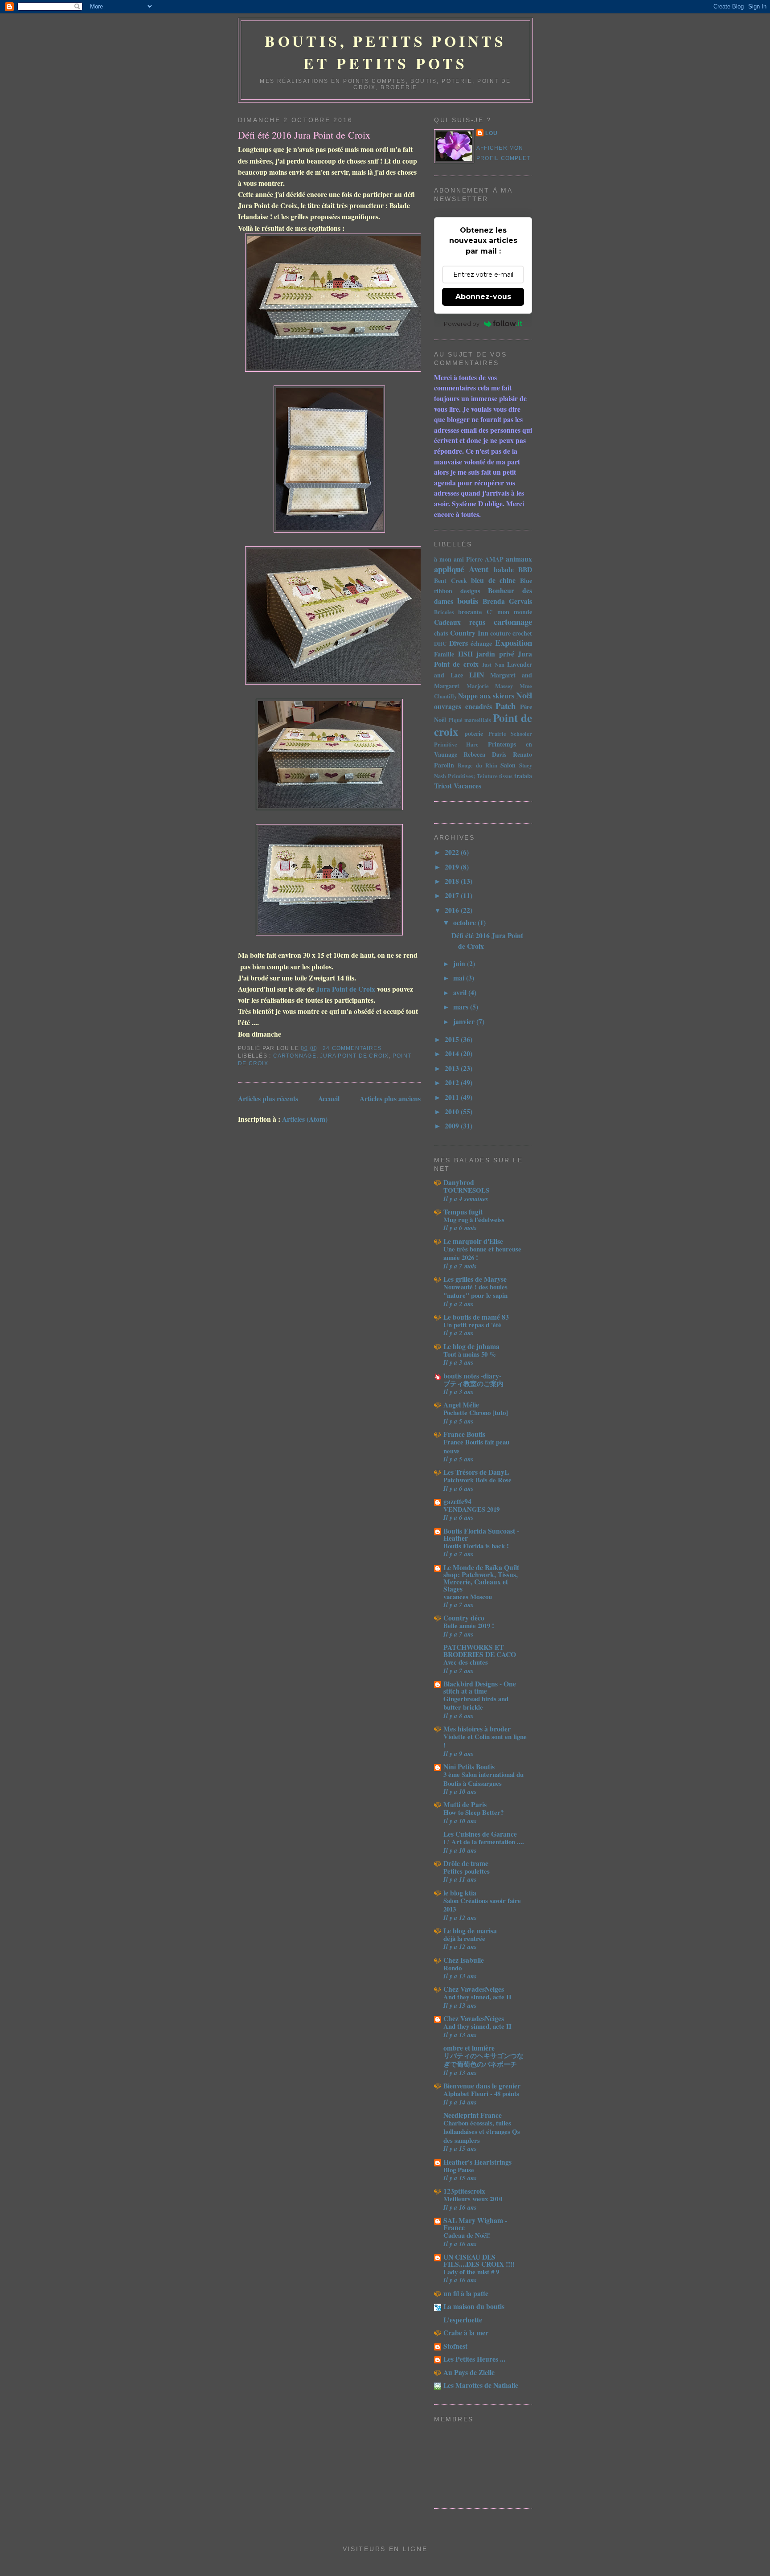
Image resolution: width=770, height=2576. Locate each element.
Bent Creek (451, 580)
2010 (453, 1111)
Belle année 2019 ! (469, 1625)
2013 (453, 1068)
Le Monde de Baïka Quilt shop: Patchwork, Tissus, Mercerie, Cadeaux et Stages (481, 1578)
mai (460, 978)
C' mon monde (510, 612)
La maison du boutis (474, 2306)
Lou (492, 133)
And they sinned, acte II (477, 1997)
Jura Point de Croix (346, 989)
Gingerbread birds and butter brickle (476, 1703)
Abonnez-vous (483, 297)
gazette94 (457, 1501)
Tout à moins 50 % (470, 1354)
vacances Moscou (468, 1596)
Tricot (443, 786)
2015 (453, 1039)
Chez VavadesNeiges (474, 1989)
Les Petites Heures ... (474, 2359)
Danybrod (459, 1182)
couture (500, 633)
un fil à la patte (466, 2293)
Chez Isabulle (464, 1960)
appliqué (449, 569)
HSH (465, 654)
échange (481, 643)
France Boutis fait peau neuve (476, 1446)
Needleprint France (473, 2115)
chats (441, 633)
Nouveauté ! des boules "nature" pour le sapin (475, 1291)
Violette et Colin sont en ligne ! (485, 1741)
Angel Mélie (461, 1405)
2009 (453, 1126)
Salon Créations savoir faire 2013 (482, 1905)
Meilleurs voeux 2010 (473, 2199)
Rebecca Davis (485, 754)
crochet (522, 633)
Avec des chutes (466, 1662)
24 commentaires (352, 1048)
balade (504, 569)
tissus (506, 776)
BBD (525, 569)
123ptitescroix (464, 2191)
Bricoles (444, 612)
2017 (453, 895)
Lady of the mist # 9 (471, 2272)
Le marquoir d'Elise (473, 1241)
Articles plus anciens (390, 1098)
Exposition (514, 642)
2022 (453, 852)
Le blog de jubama (471, 1346)
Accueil (329, 1098)
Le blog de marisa (470, 1930)
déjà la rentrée (464, 1938)
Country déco (464, 1618)
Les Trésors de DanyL (476, 1472)
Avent (479, 569)
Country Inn (469, 633)
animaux (519, 559)
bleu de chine (493, 580)
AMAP (494, 559)
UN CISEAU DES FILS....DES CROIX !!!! (479, 2260)
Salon (508, 765)
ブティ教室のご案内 (473, 1383)
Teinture (487, 776)
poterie (474, 733)
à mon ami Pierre (458, 559)
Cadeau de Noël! (467, 2235)
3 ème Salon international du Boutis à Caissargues (483, 1778)
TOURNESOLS (466, 1190)
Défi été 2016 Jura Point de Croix (304, 135)
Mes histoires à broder (477, 1729)
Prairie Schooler (510, 734)
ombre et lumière (469, 2048)
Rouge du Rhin (477, 765)
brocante (470, 612)
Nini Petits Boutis (469, 1766)
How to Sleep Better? (473, 1812)
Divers (459, 643)
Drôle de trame (466, 1863)
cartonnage (295, 1056)
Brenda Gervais (507, 601)
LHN (477, 675)
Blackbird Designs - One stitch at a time (480, 1687)
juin (460, 963)
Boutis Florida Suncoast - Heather (481, 1534)
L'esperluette (463, 2320)
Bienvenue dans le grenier (482, 2086)
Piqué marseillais (470, 720)
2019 (453, 867)
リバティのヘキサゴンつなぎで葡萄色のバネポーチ (483, 2060)
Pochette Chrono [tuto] (476, 1412)
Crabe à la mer (466, 2332)
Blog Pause (459, 2170)
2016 (453, 910)
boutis (468, 601)
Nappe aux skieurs (486, 695)
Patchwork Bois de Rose (477, 1480)
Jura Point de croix (354, 1056)
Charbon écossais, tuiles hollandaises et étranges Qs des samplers (482, 2131)
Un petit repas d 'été (472, 1325)
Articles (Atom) (305, 1119)
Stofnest (455, 2346)
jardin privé (495, 654)
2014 (453, 1053)
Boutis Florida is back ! (476, 1546)
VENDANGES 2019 (471, 1509)
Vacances (467, 786)
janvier (465, 1021)
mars (462, 1007)
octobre (465, 922)
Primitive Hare (456, 744)
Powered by (462, 324)
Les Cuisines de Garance (480, 1834)
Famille (444, 654)
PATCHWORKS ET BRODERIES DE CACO (480, 1651)
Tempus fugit (463, 1212)
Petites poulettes (467, 1871)
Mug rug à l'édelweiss (474, 1219)
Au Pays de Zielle (469, 2372)
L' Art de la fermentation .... (484, 1842)
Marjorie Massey (490, 686)
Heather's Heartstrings (477, 2162)
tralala (523, 776)
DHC (440, 644)
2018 (453, 881)
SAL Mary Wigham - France (475, 2224)
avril (461, 992)
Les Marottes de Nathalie (481, 2385)
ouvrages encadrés (463, 706)
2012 (453, 1082)
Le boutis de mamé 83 (476, 1317)
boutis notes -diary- (472, 1376)
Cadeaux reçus (460, 622)
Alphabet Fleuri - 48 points (481, 2093)
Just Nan (493, 665)
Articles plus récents (268, 1098)
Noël (524, 695)
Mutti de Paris (465, 1804)
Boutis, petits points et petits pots (385, 52)
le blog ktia (460, 1893)
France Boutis (464, 1434)
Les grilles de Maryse (475, 1279)
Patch (506, 706)
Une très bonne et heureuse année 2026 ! (482, 1253)
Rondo (453, 1968)
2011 (453, 1097)
